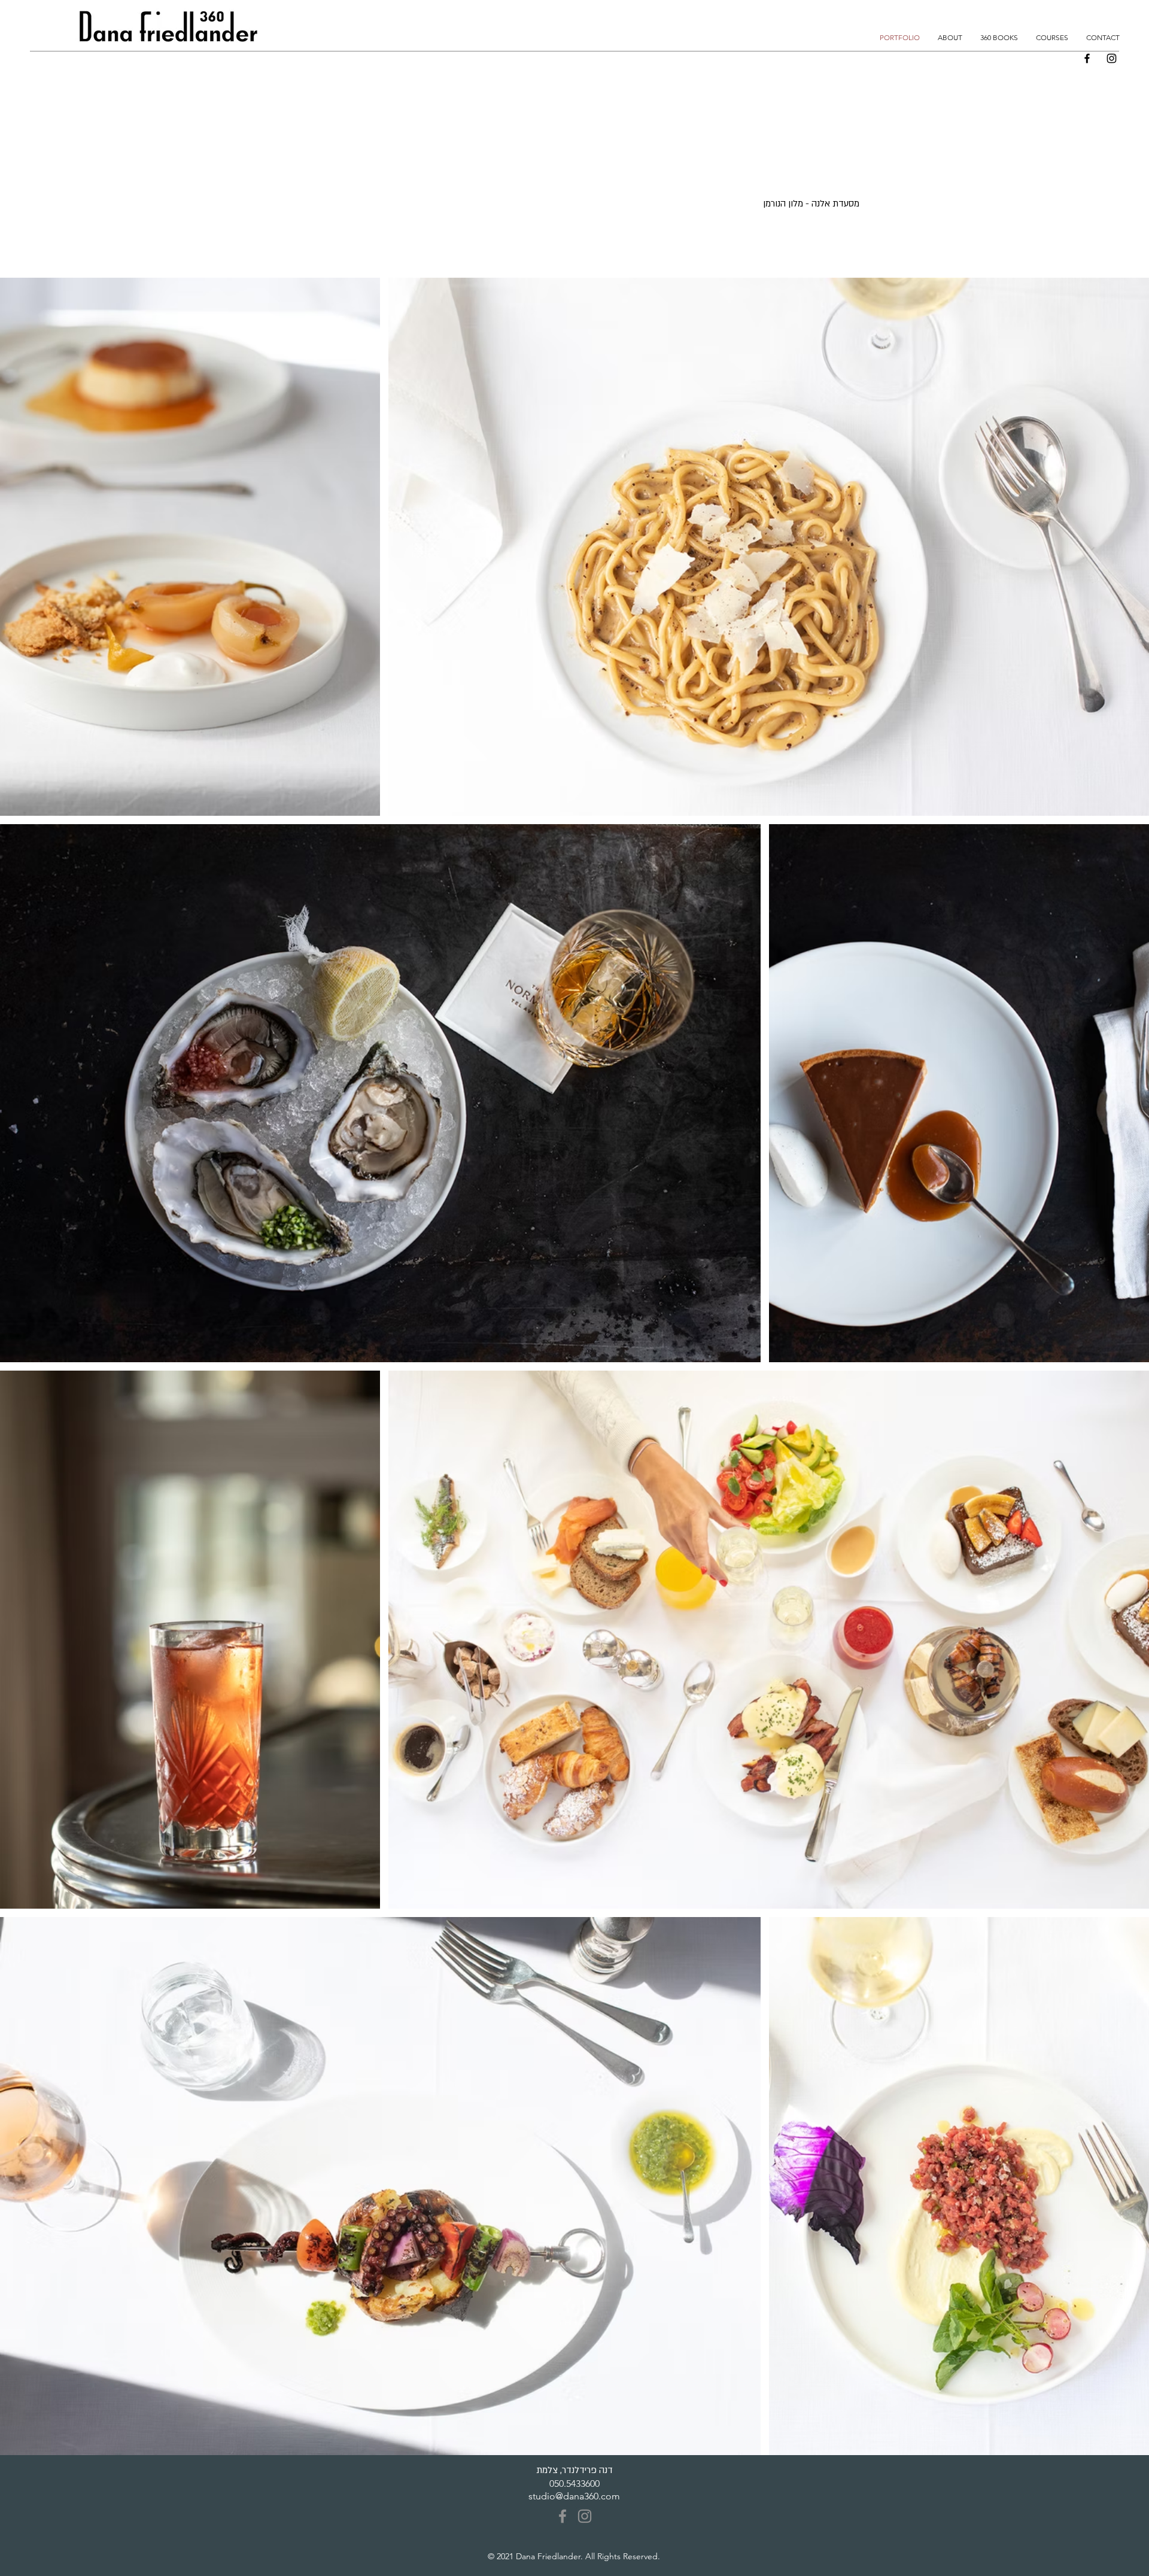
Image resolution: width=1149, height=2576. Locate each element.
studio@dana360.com (574, 2496)
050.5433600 (574, 2484)
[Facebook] (1087, 58)
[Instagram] (1112, 58)
